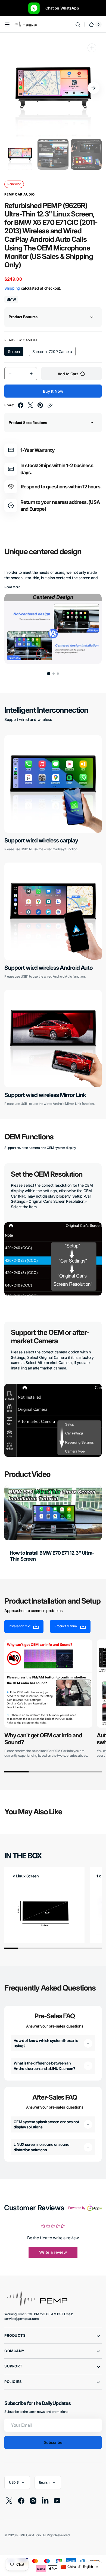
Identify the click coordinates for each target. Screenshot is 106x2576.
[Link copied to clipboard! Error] (50, 405)
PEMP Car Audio (28, 2535)
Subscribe (53, 2442)
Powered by (77, 2208)
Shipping (12, 288)
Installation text (20, 1626)
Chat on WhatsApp (60, 8)
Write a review (53, 2252)
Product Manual (66, 1626)
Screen (16, 353)
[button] (7, 24)
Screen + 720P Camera (52, 353)
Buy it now (53, 391)
